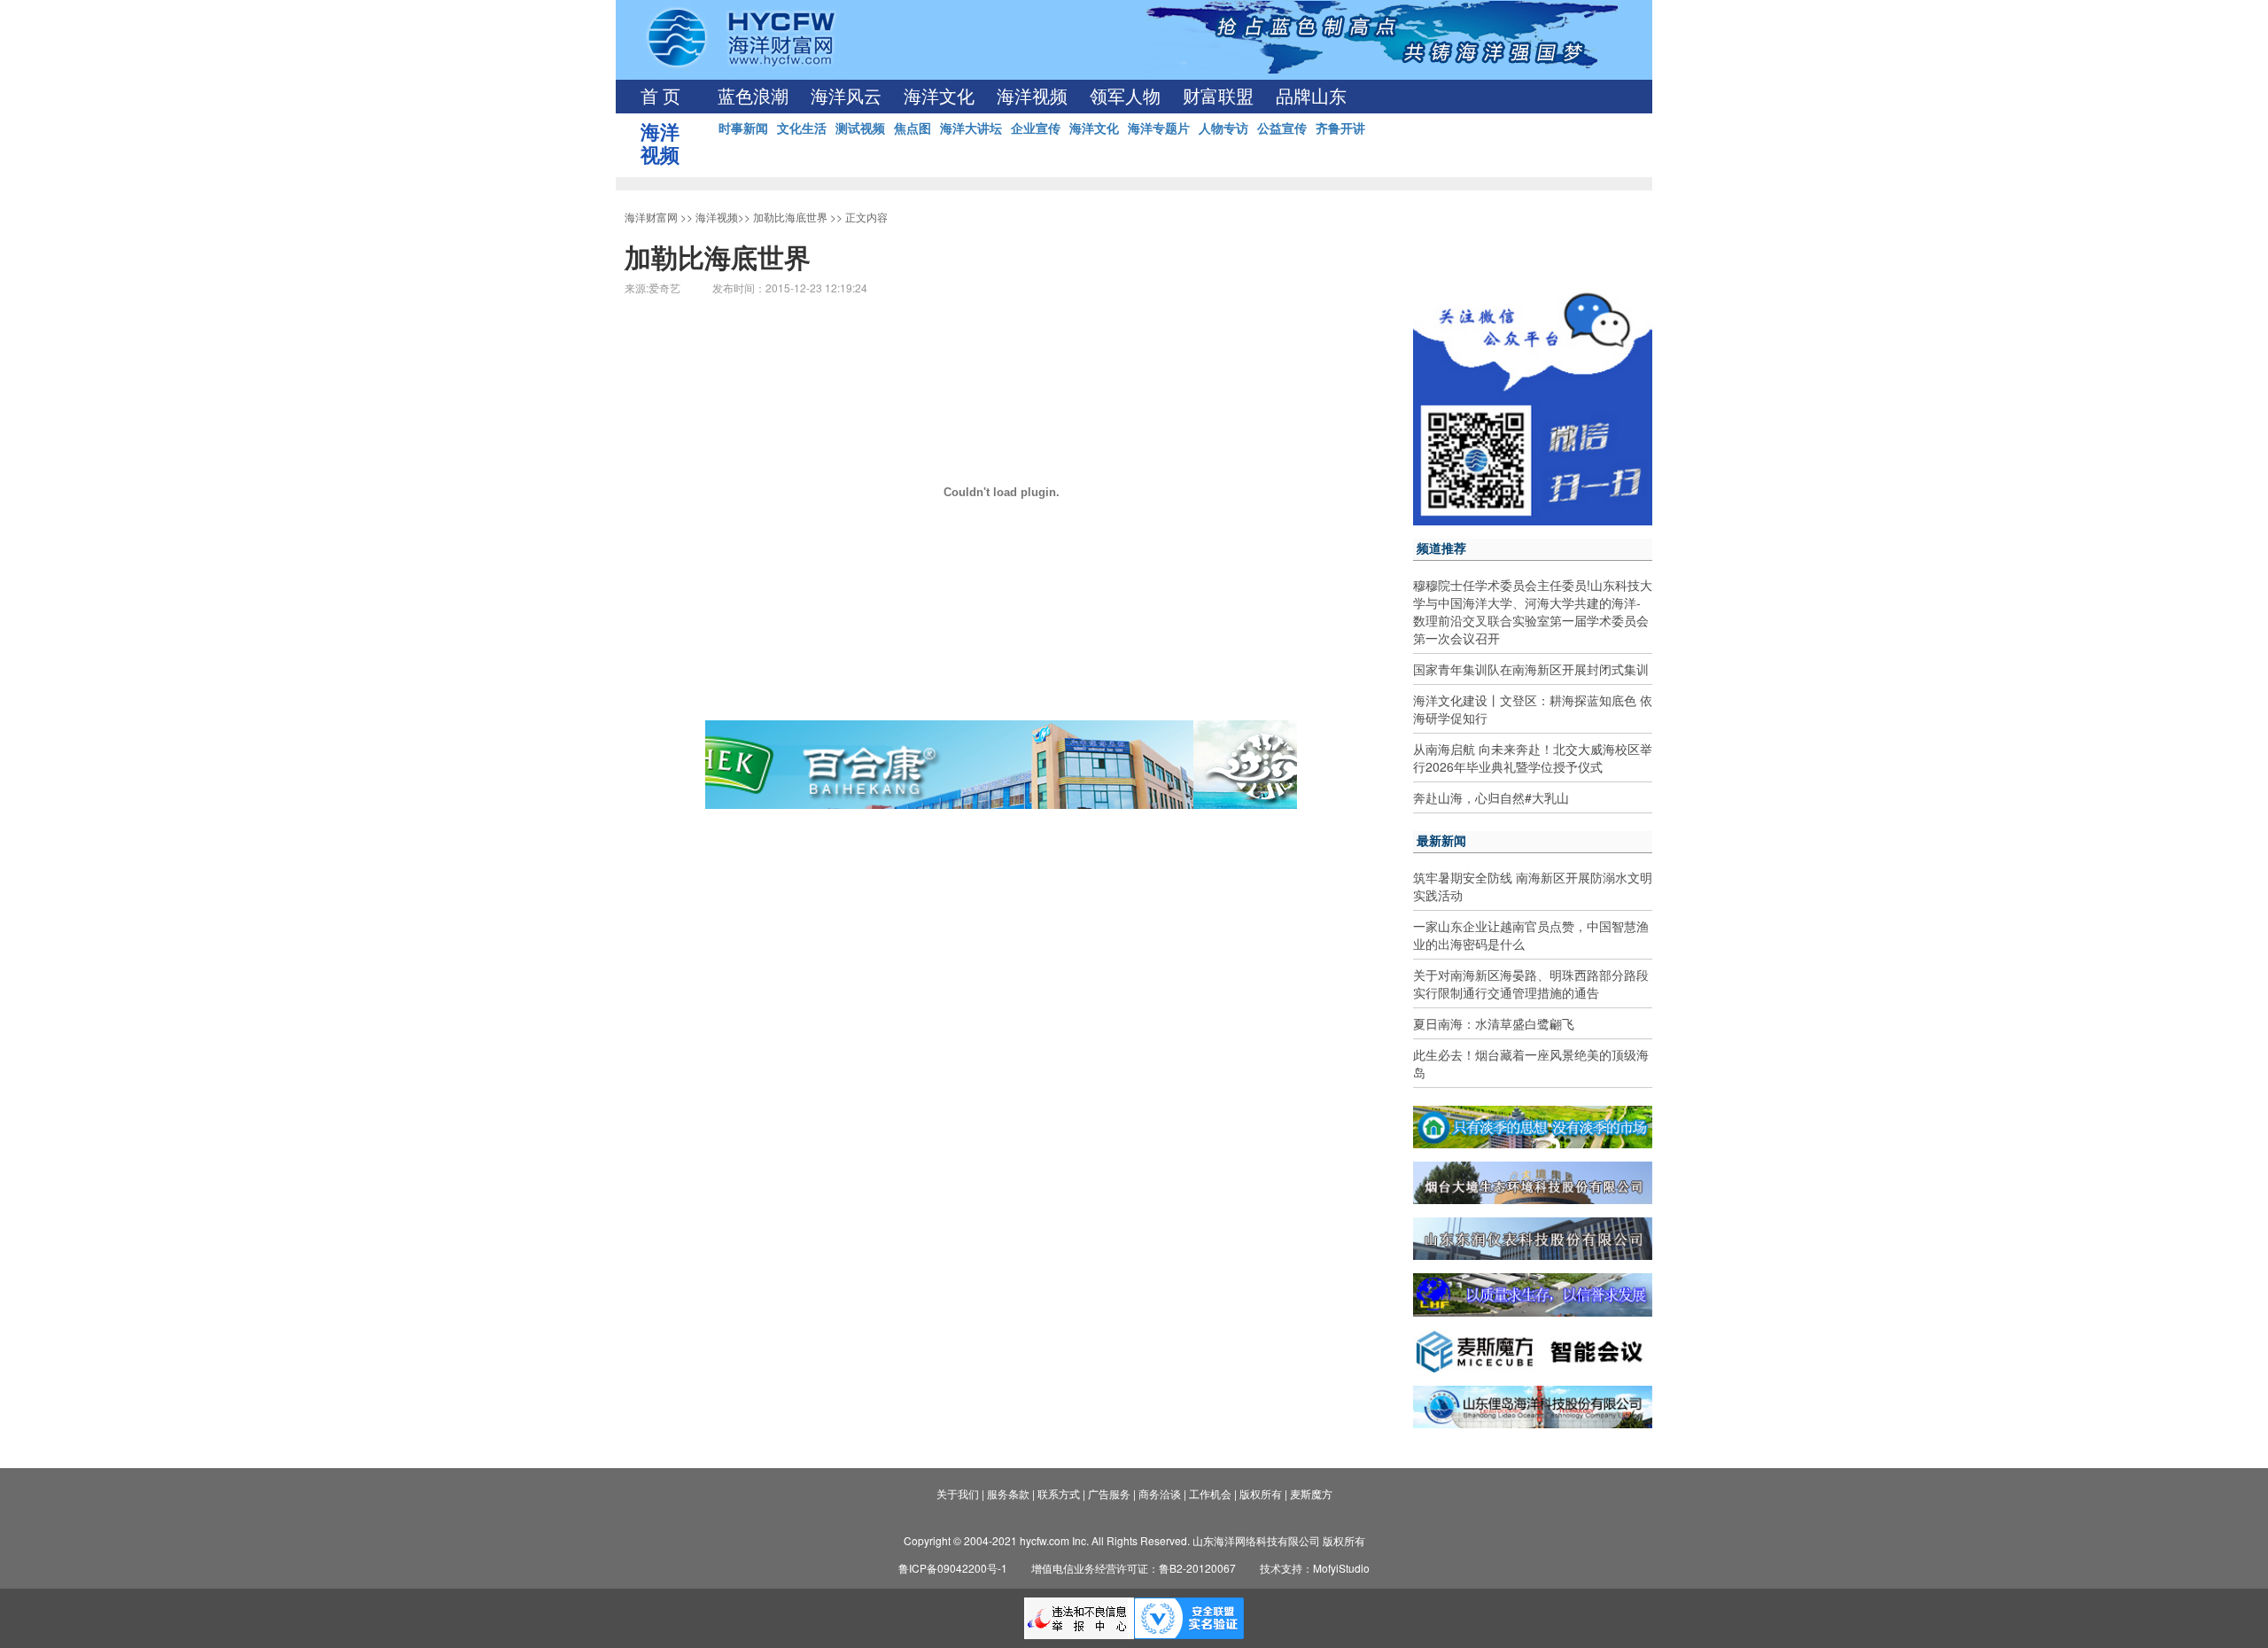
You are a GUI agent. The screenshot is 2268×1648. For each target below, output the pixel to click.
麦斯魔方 (1311, 1493)
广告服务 (1109, 1493)
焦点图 (913, 128)
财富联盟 (1218, 97)
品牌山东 (1311, 97)
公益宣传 (1282, 128)
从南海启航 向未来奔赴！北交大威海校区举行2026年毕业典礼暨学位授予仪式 (1533, 758)
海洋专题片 (1159, 128)
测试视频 (860, 128)
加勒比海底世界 (790, 217)
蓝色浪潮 (753, 97)
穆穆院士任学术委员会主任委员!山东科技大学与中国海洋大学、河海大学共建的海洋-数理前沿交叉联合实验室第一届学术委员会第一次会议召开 (1533, 611)
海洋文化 (939, 97)
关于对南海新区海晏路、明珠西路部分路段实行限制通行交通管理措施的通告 (1531, 983)
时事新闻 (743, 128)
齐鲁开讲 (1340, 128)
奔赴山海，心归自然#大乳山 (1491, 797)
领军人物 (1125, 97)
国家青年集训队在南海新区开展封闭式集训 (1531, 669)
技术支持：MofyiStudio (1315, 1568)
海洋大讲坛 (971, 128)
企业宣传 (1036, 128)
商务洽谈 (1160, 1493)
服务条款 (1008, 1493)
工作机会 (1210, 1493)
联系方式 (1059, 1493)
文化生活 (802, 128)
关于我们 (958, 1493)
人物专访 (1223, 128)
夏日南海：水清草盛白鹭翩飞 (1494, 1023)
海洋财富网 (651, 217)
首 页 (660, 97)
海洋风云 (846, 97)
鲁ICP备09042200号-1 (953, 1568)
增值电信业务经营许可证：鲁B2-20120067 (1134, 1568)
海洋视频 (1032, 97)
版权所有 (1261, 1493)
